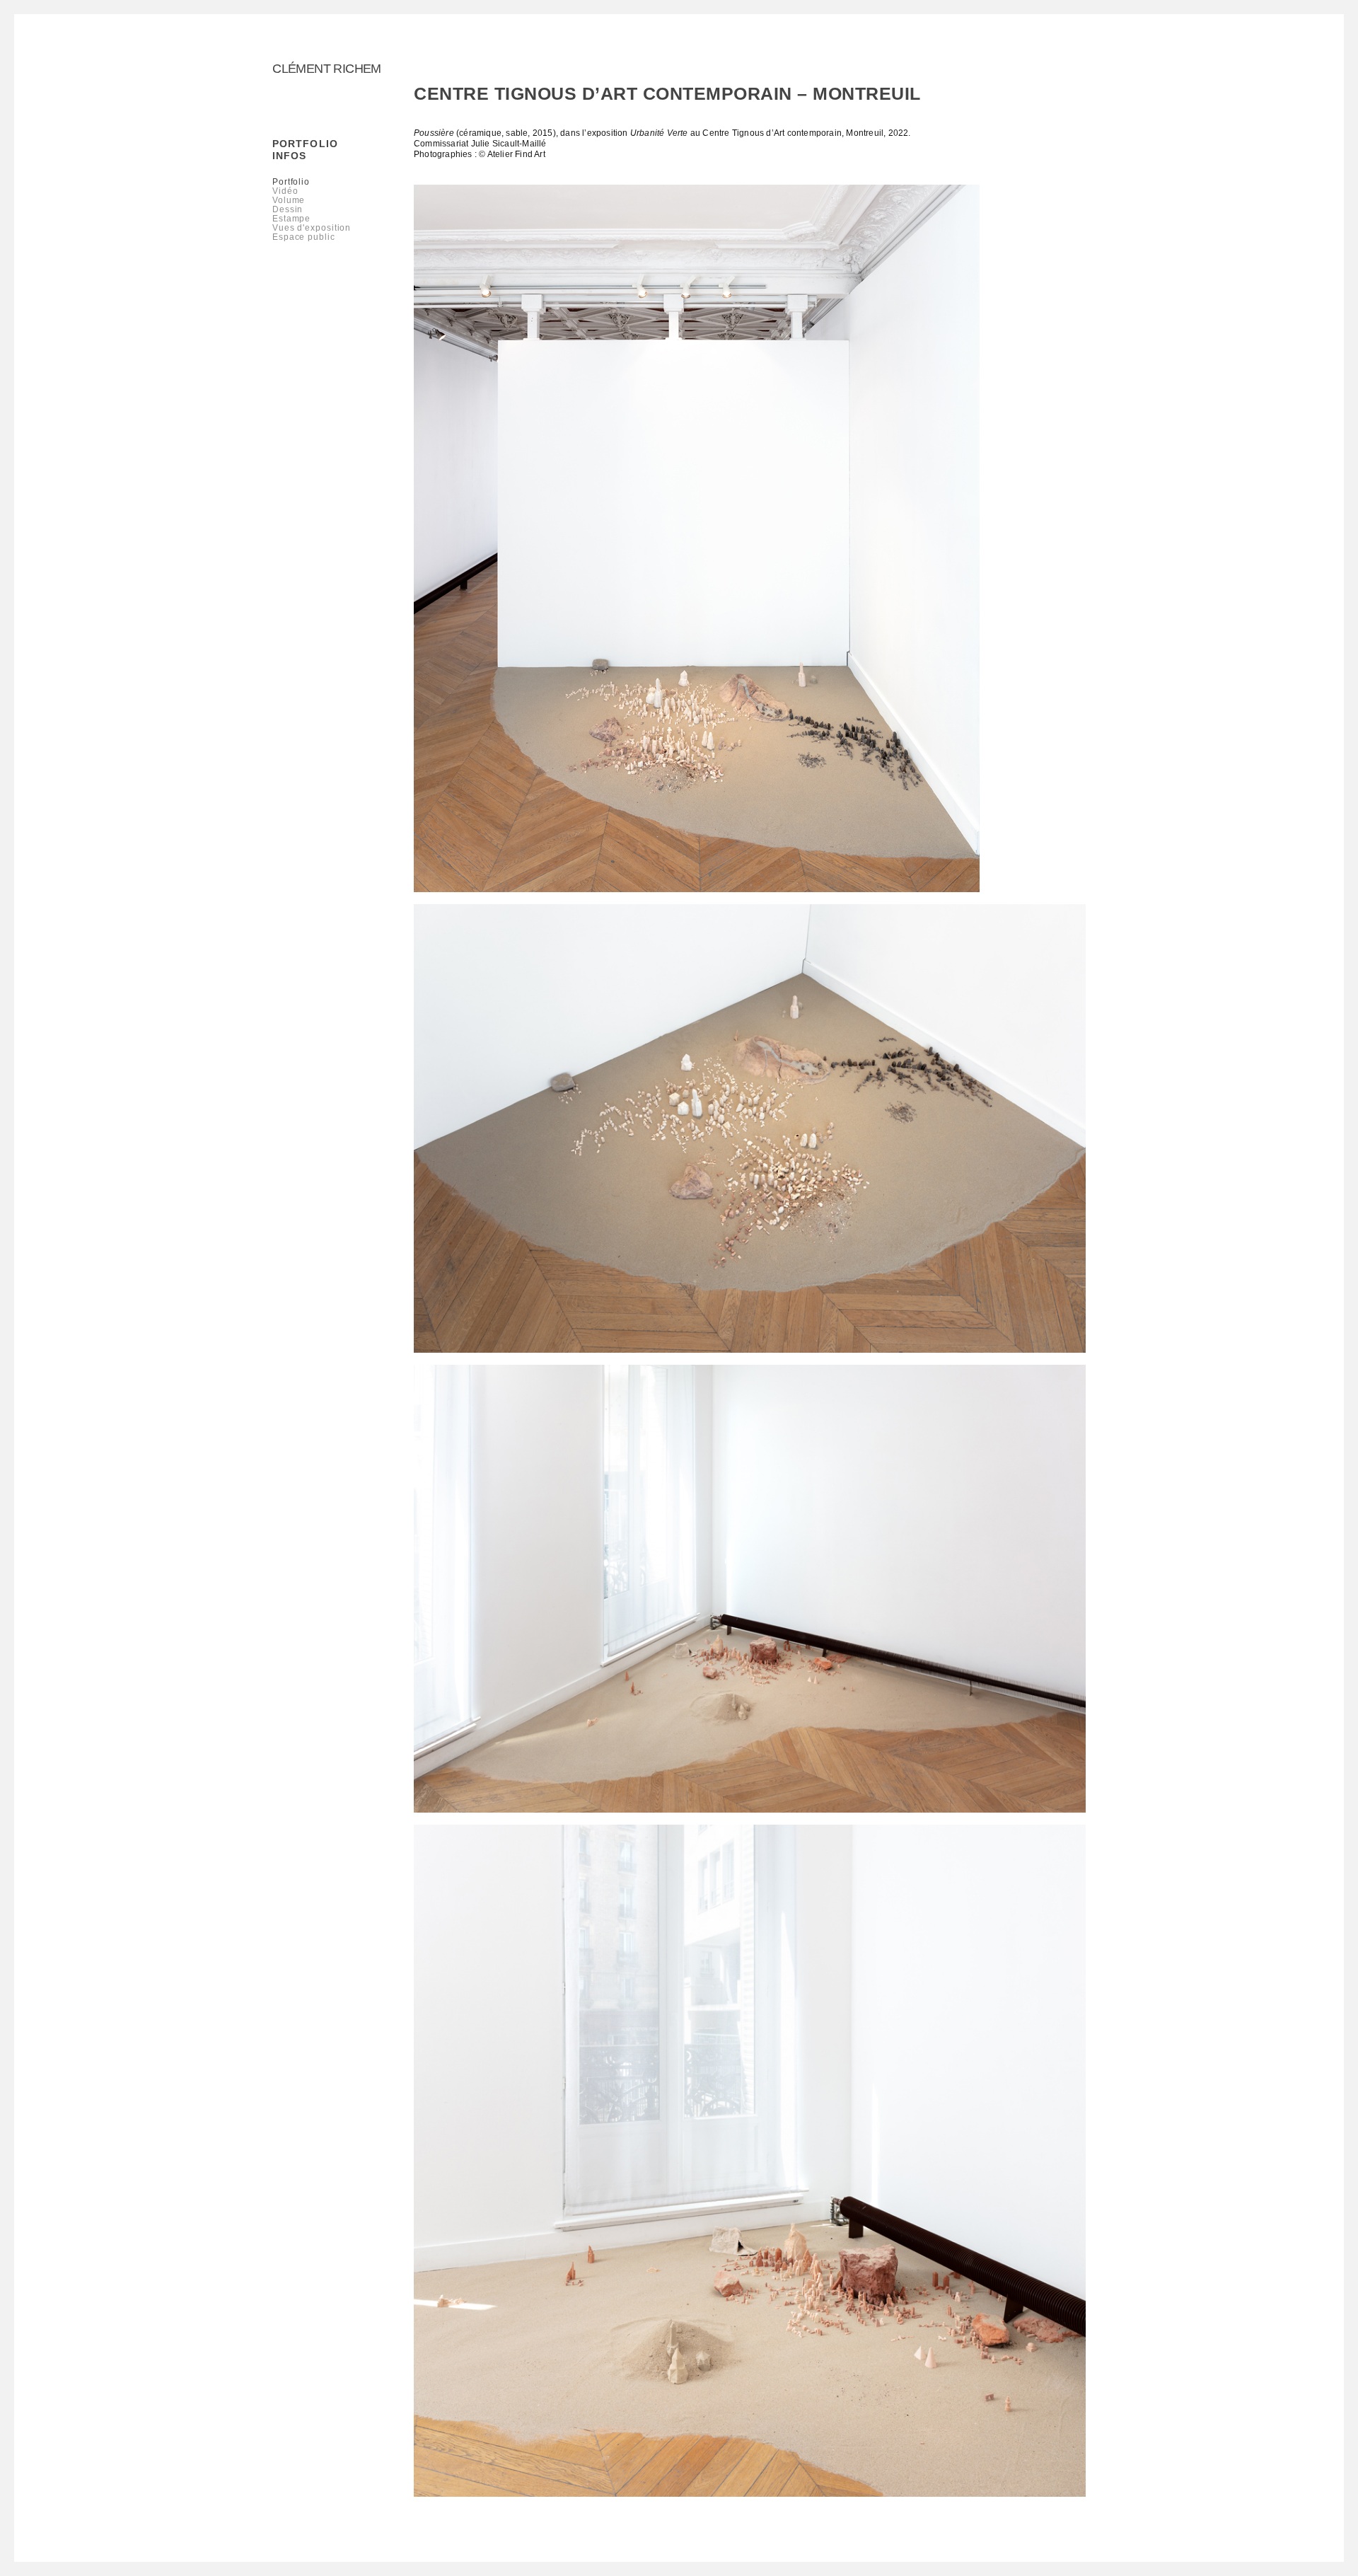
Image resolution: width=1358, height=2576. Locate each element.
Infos (290, 156)
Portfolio (305, 144)
